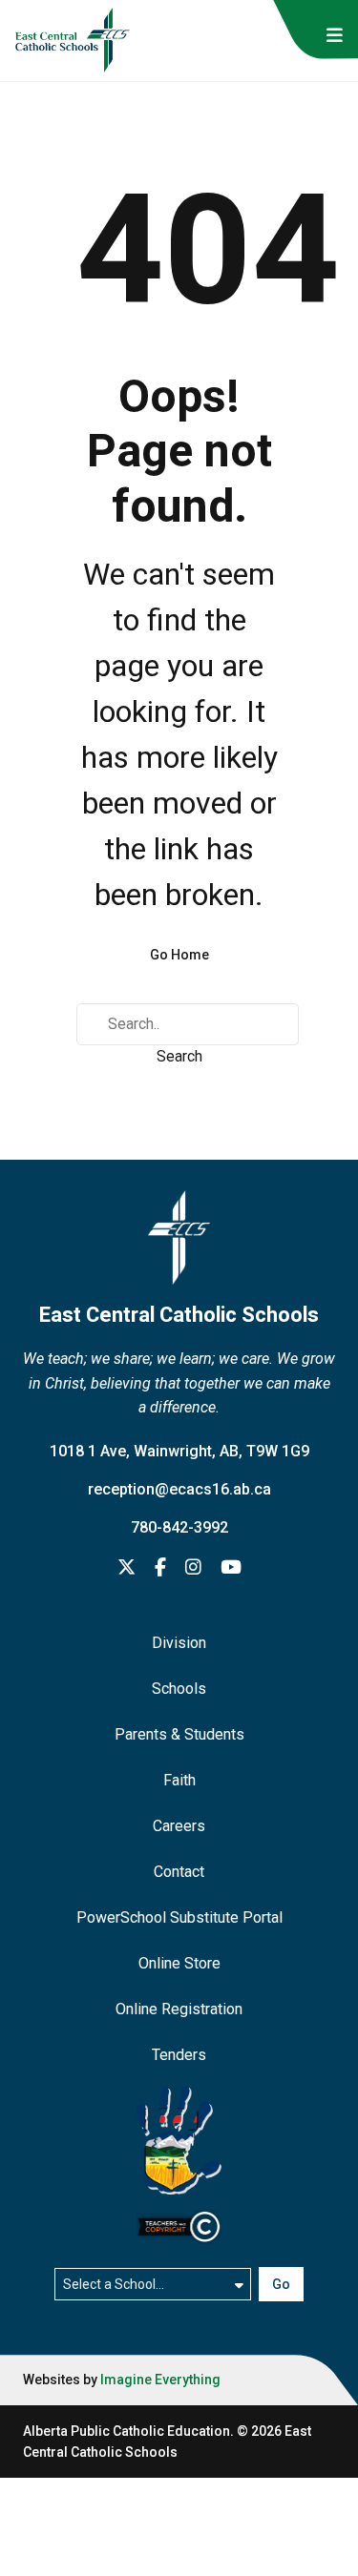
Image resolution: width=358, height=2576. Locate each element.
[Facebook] (160, 1568)
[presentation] (335, 36)
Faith (179, 1780)
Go (281, 2284)
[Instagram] (193, 1568)
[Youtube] (231, 1568)
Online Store (179, 1963)
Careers (179, 1826)
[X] (126, 1568)
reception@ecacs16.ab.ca (179, 1489)
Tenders (179, 2055)
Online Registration (179, 2009)
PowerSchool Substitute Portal (179, 1917)
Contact (179, 1872)
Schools (179, 1689)
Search (179, 1056)
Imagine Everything (160, 2380)
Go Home (179, 955)
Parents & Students (179, 1734)
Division (179, 1643)
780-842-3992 (179, 1527)
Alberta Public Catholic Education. (128, 2431)
